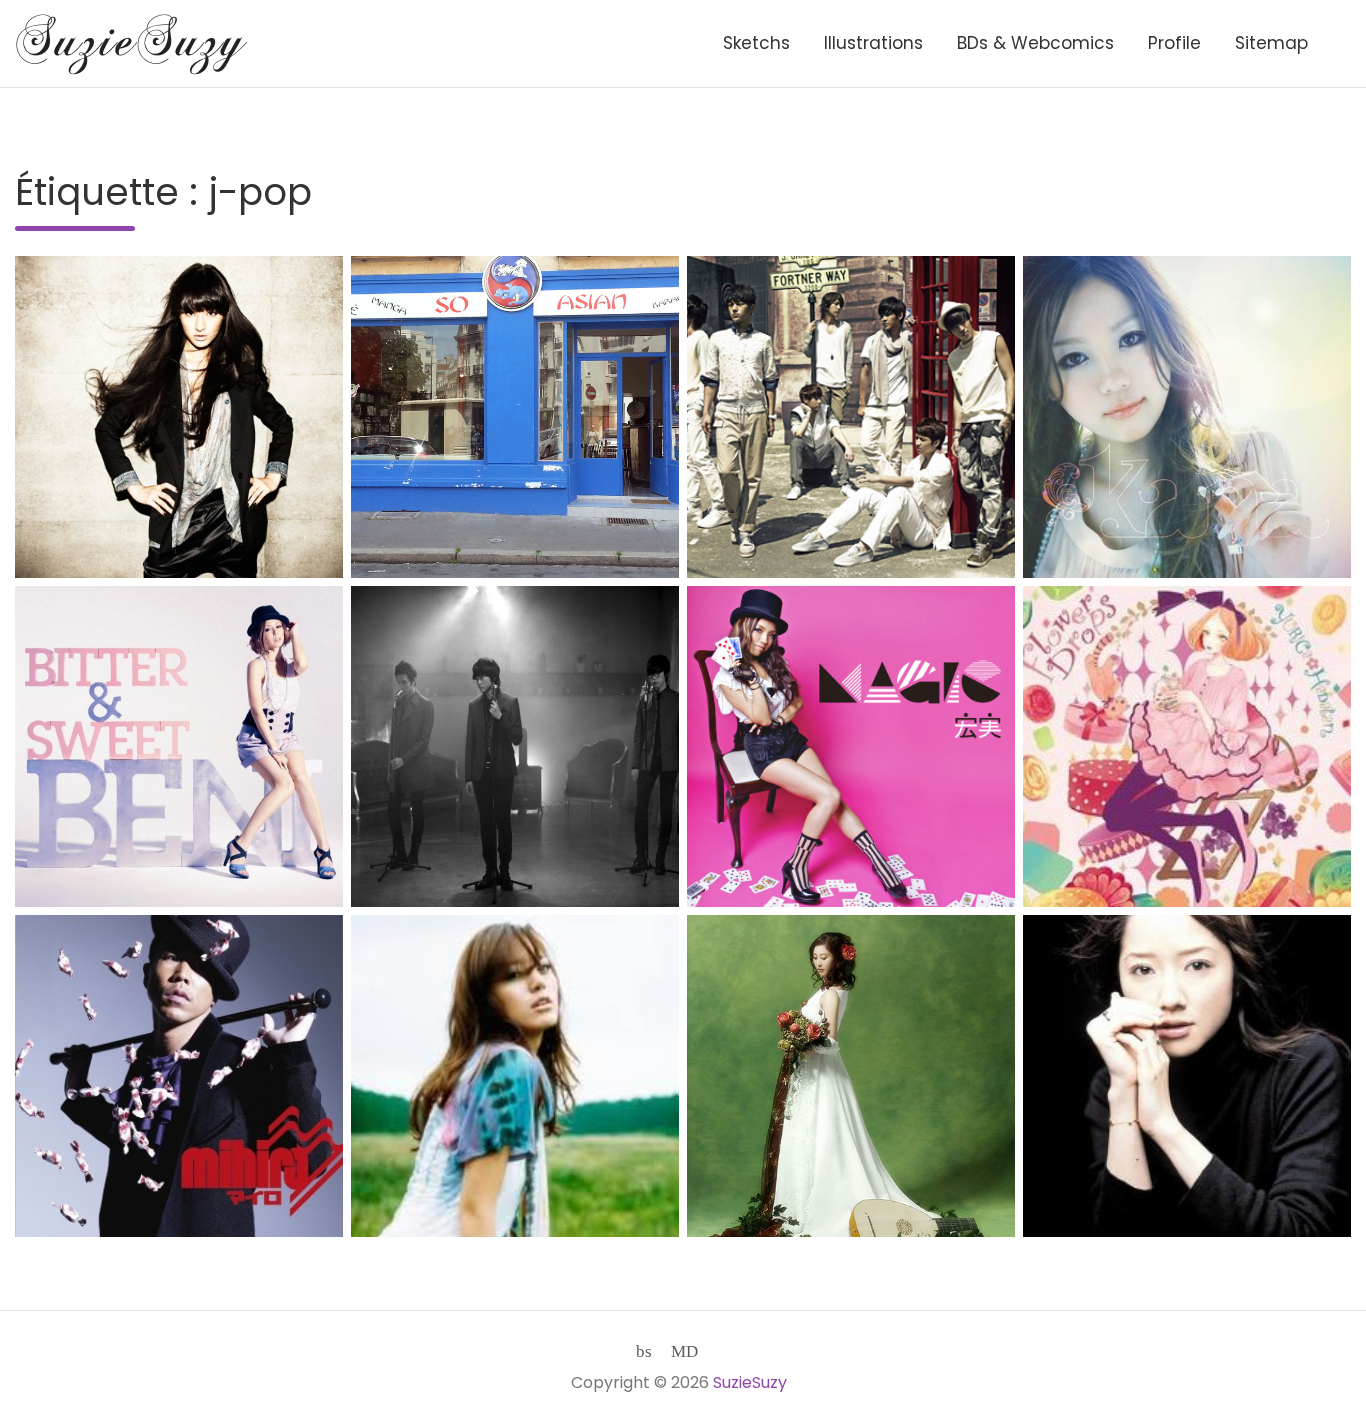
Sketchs (756, 43)
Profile (1174, 43)
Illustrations (873, 43)
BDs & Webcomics (1035, 43)
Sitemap (1271, 43)
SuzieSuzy (750, 1382)
